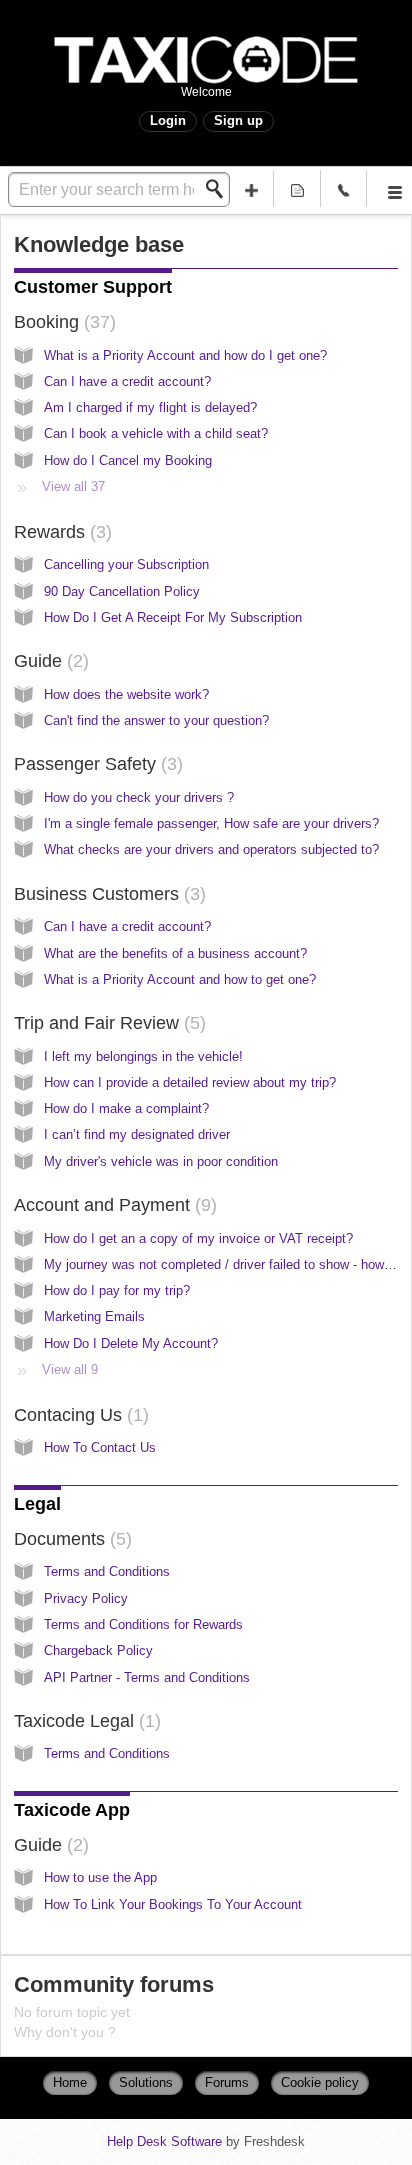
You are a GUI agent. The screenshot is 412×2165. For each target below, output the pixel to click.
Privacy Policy (86, 1598)
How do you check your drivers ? (139, 797)
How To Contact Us (100, 1447)
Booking (62, 322)
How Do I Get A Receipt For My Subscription (173, 617)
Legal (37, 1504)
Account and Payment (112, 1205)
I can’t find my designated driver (137, 1134)
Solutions (146, 2082)
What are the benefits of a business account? (175, 953)
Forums (227, 2082)
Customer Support (93, 287)
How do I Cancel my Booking (128, 460)
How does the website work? (126, 694)
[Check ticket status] (297, 188)
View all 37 (73, 486)
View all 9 (70, 1369)
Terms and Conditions (107, 1571)
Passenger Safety (95, 764)
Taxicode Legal (84, 1721)
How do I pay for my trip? (117, 1290)
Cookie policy (320, 2082)
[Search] (220, 189)
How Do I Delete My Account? (131, 1343)
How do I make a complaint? (126, 1108)
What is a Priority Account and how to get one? (180, 979)
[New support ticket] (251, 188)
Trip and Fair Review (107, 1023)
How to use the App (100, 1877)
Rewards (60, 532)
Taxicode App (72, 1810)
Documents (70, 1539)
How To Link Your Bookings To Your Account (173, 1904)
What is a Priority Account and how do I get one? (185, 355)
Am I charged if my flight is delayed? (150, 407)
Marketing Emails (94, 1316)
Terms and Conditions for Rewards (143, 1624)
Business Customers (107, 894)
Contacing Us (78, 1415)
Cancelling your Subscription (126, 564)
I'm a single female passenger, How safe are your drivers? (211, 823)
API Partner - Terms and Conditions (147, 1677)
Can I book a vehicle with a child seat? (156, 433)
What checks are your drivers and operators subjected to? (211, 849)
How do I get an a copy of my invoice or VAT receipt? (198, 1238)
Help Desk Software (166, 2141)
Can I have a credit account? (127, 381)
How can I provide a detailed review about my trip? (190, 1082)
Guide (48, 661)
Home (70, 2082)
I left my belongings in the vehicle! (143, 1056)
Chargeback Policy (98, 1650)
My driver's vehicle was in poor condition (161, 1161)
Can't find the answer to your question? (156, 720)
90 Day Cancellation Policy (122, 591)
